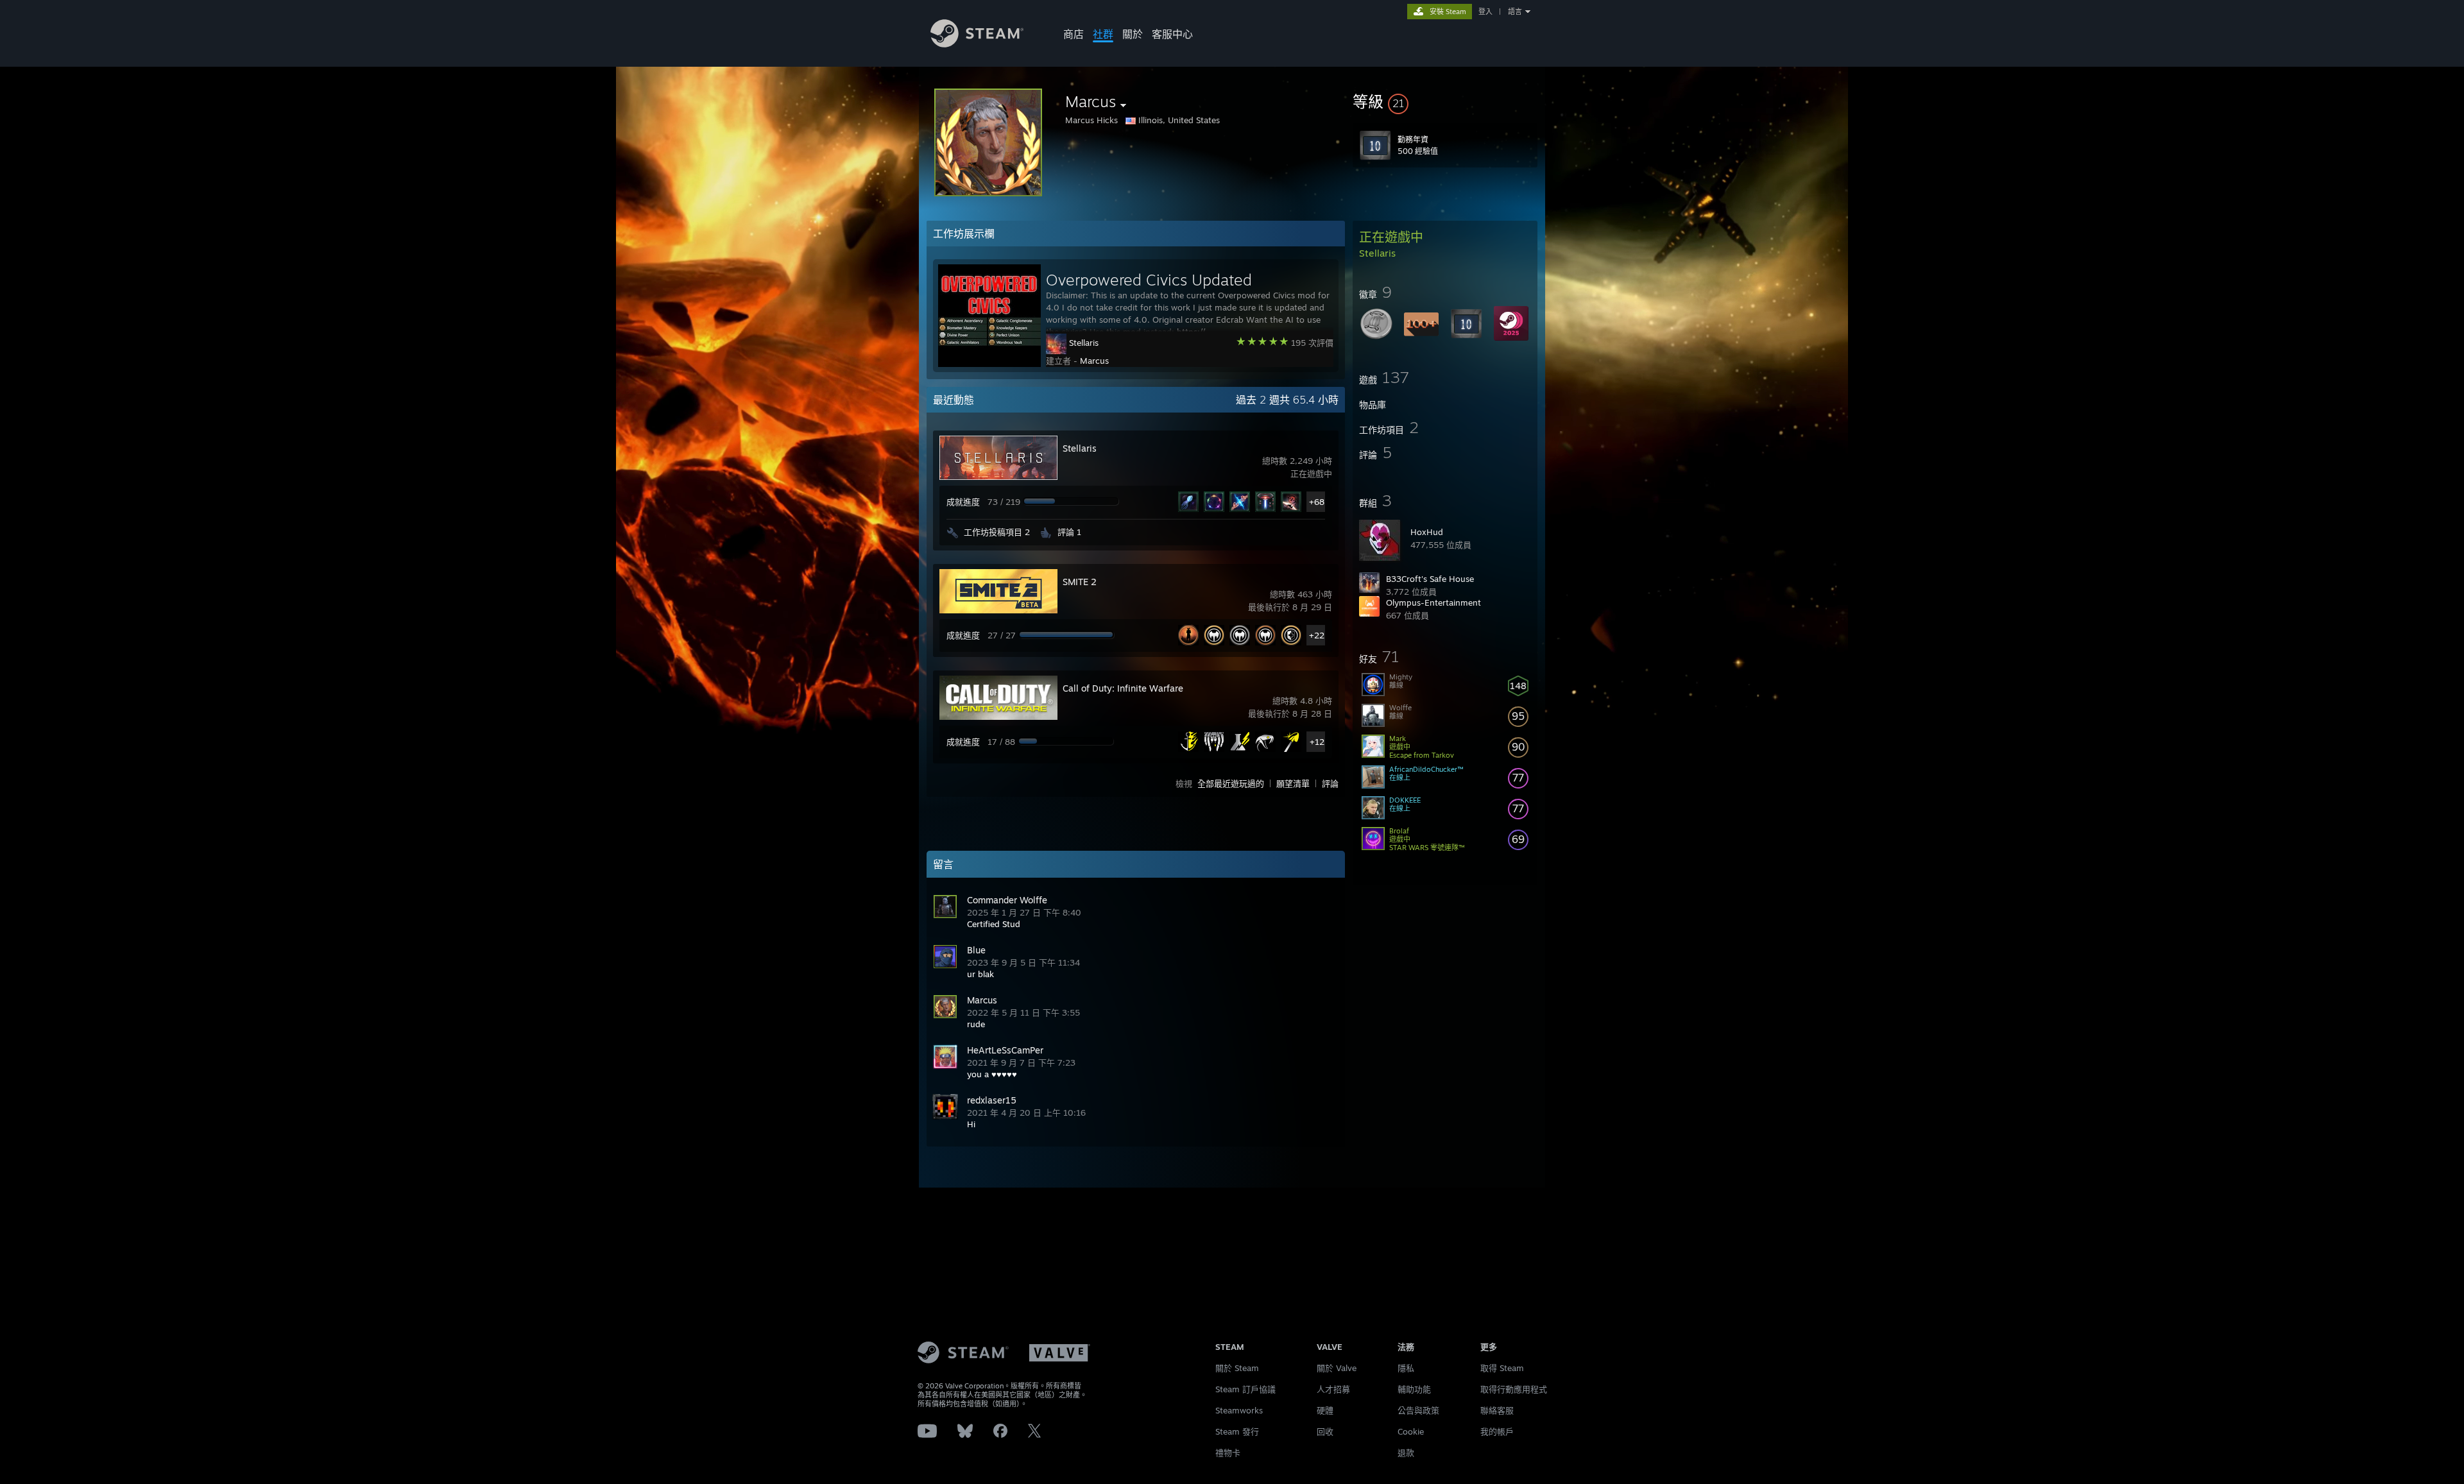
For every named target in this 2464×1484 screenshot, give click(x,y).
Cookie (1411, 1431)
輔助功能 (1414, 1389)
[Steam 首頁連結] (977, 44)
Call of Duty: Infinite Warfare (1123, 688)
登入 (1485, 12)
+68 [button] (1317, 502)
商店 (1074, 34)
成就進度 (963, 502)
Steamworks (1239, 1410)
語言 (1515, 12)
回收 (1325, 1431)
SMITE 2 (1080, 582)
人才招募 (1333, 1389)
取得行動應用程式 (1514, 1389)
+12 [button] (1317, 742)
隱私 (1406, 1368)
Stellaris (1084, 343)
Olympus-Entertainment (1433, 602)
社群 (1103, 34)
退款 (1406, 1453)
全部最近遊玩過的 (1231, 783)
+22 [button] (1317, 635)
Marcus (1094, 361)
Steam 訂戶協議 (1245, 1389)
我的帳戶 (1497, 1431)
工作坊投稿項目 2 (997, 532)
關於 (1133, 34)
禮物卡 (1228, 1453)
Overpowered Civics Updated (1149, 280)
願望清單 (1293, 783)
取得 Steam (1502, 1368)
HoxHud (1427, 532)
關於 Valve (1337, 1368)
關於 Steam (1237, 1368)
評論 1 (1069, 532)
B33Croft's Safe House (1430, 579)
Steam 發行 (1237, 1431)
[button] (1445, 101)
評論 (1330, 783)
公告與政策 (1418, 1410)
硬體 (1325, 1410)
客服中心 (1172, 34)
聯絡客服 (1497, 1410)
